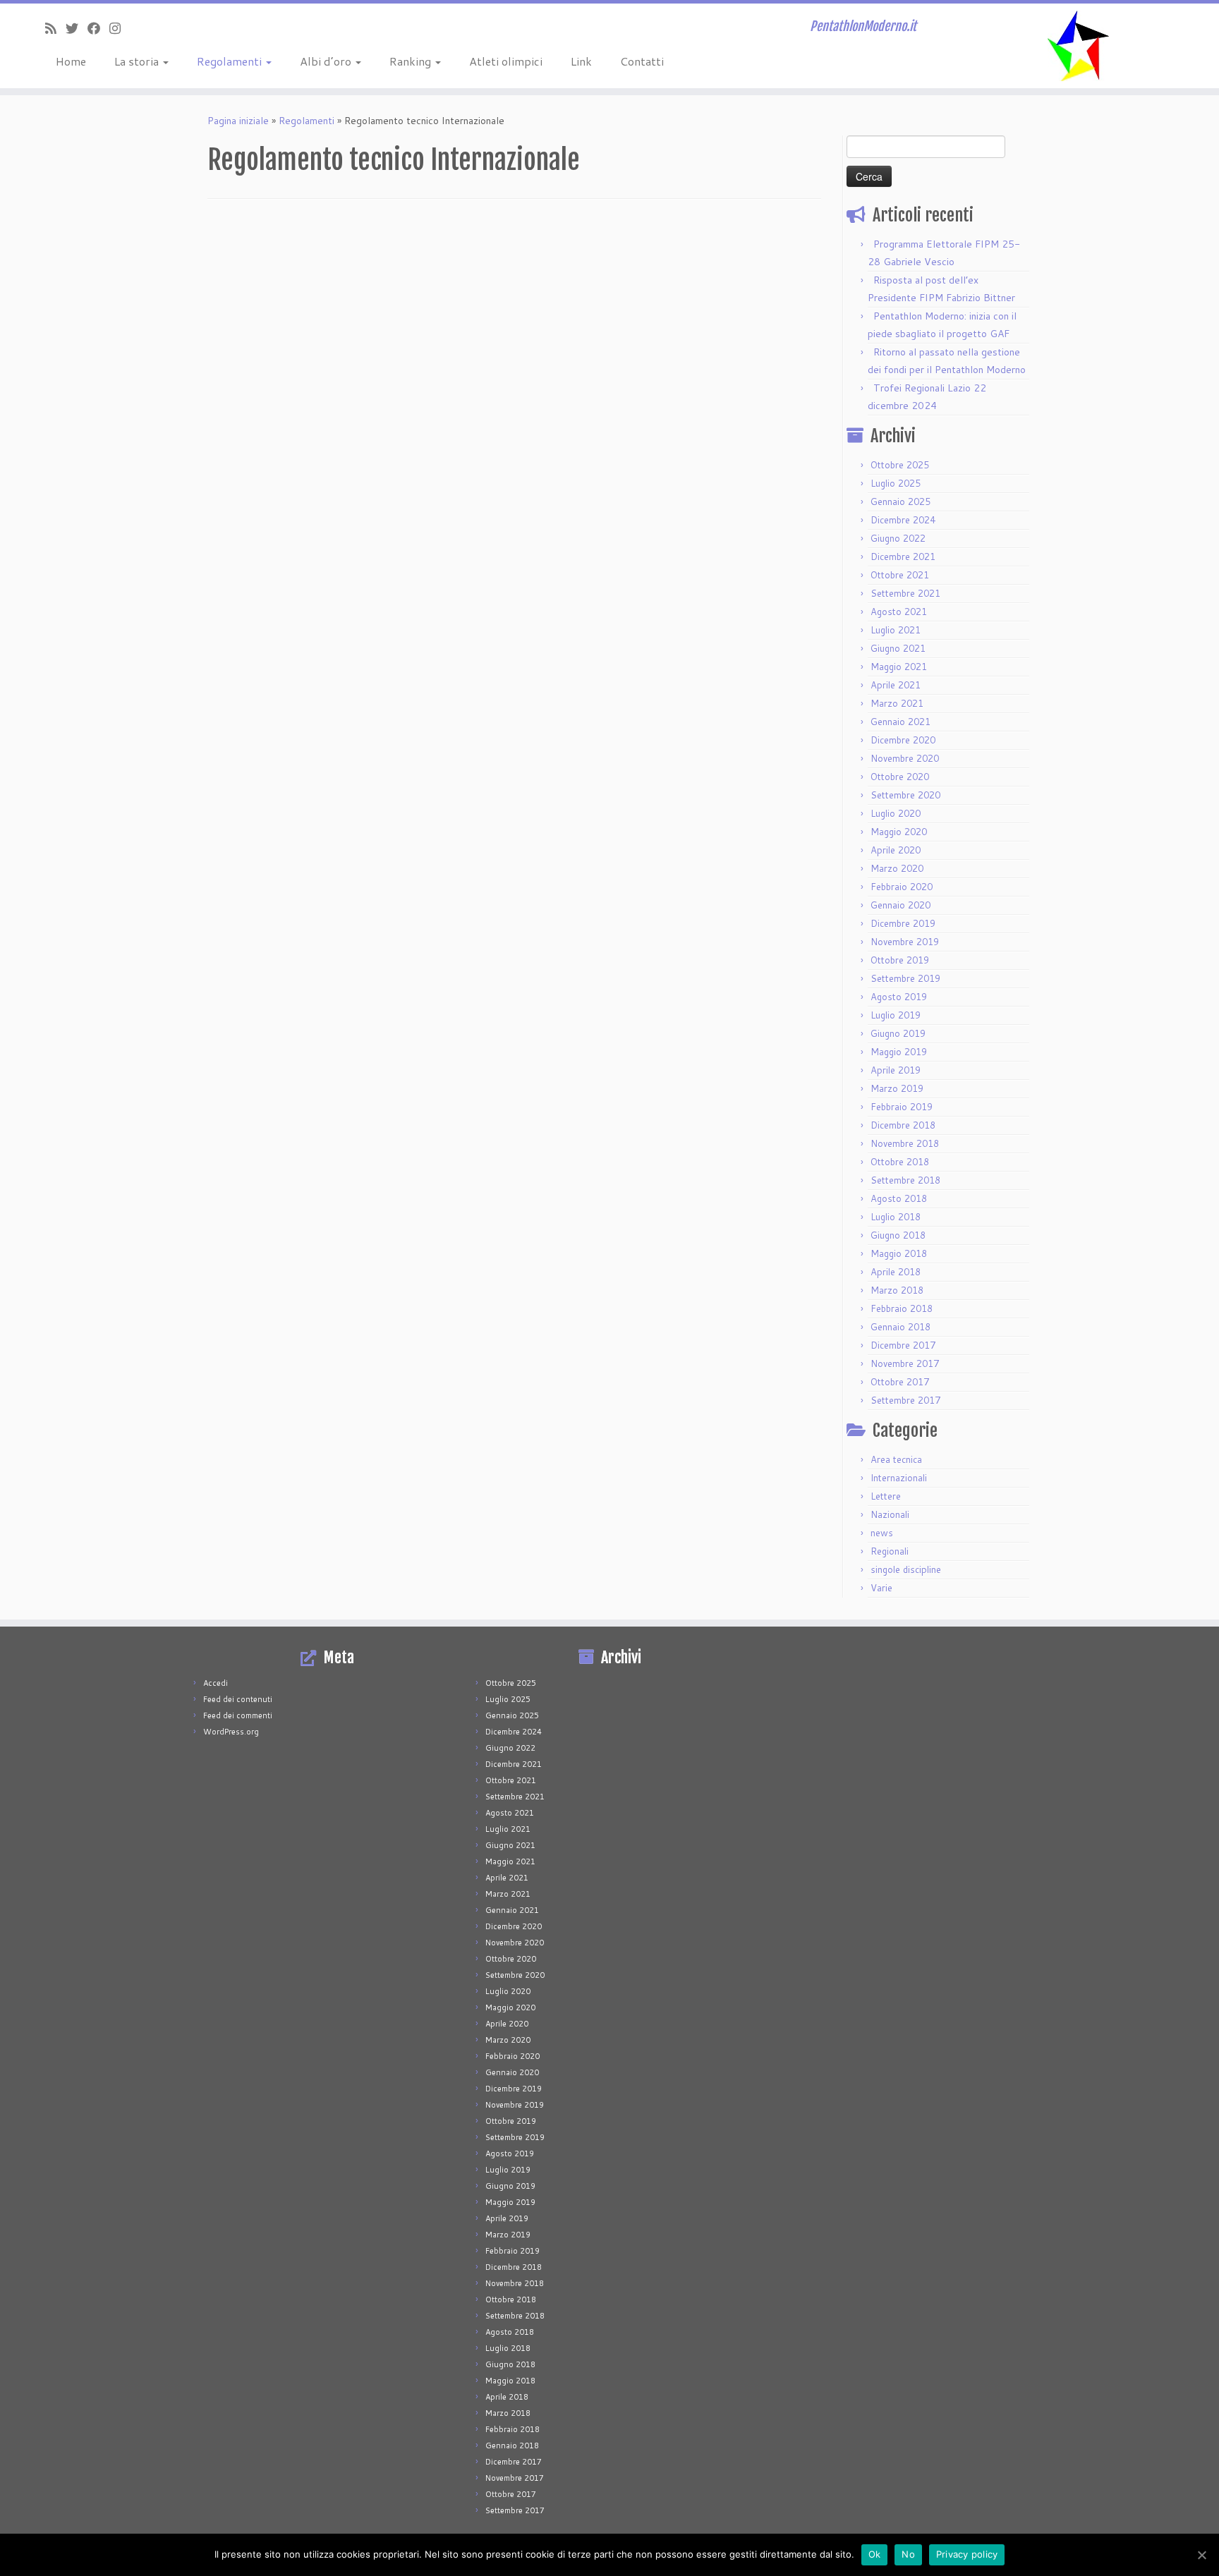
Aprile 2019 (896, 1070)
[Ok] (1201, 2555)
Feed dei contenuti (238, 1699)
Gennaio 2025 (900, 502)
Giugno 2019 (898, 1033)
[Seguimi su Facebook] (98, 28)
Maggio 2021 (899, 667)
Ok (875, 2554)
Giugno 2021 (898, 648)
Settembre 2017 (905, 1400)
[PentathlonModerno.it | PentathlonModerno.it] (1078, 46)
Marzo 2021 (897, 703)
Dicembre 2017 (903, 1345)
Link (581, 61)
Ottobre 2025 (900, 465)
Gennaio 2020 (900, 905)
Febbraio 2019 (902, 1107)
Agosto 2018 (899, 1198)
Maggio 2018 (899, 1253)
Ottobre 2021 (900, 575)
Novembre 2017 (905, 1363)
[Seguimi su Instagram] (120, 28)
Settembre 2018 (905, 1180)
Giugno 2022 (898, 538)
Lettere (886, 1496)
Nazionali (890, 1514)
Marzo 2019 (897, 1088)
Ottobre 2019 (900, 960)
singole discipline (906, 1569)
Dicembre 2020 (903, 740)
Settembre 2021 (905, 593)
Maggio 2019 (899, 1052)
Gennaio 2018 (900, 1327)
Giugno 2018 (898, 1235)
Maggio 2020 (899, 832)
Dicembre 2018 (903, 1125)
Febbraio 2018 (902, 1308)
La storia (138, 61)
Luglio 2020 (896, 813)
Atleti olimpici (506, 61)
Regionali (890, 1551)
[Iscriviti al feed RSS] (55, 28)
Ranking (412, 61)
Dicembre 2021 (903, 557)
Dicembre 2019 (903, 923)
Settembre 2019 (905, 978)
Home (71, 61)
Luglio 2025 (896, 483)
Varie (881, 1588)
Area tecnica (896, 1459)
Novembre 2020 (905, 758)
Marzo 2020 (897, 868)
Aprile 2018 (896, 1272)
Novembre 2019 (905, 942)
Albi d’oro (327, 61)
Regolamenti (231, 61)
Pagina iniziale (238, 121)
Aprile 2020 (896, 850)
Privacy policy (967, 2554)
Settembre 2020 (905, 795)
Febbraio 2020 (902, 887)
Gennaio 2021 (900, 722)
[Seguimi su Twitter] (77, 28)
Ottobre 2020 (900, 777)
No (908, 2554)
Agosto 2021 (899, 612)
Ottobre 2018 (900, 1162)
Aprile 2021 (896, 685)
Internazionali (899, 1478)
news (882, 1533)
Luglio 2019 (896, 1015)
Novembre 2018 (905, 1143)
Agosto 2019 (899, 997)
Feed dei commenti (238, 1715)
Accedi (216, 1683)
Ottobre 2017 (900, 1382)
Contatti (642, 61)
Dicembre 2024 (903, 520)
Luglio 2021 (896, 630)
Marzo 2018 (897, 1290)
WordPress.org (231, 1732)
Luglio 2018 (896, 1217)
